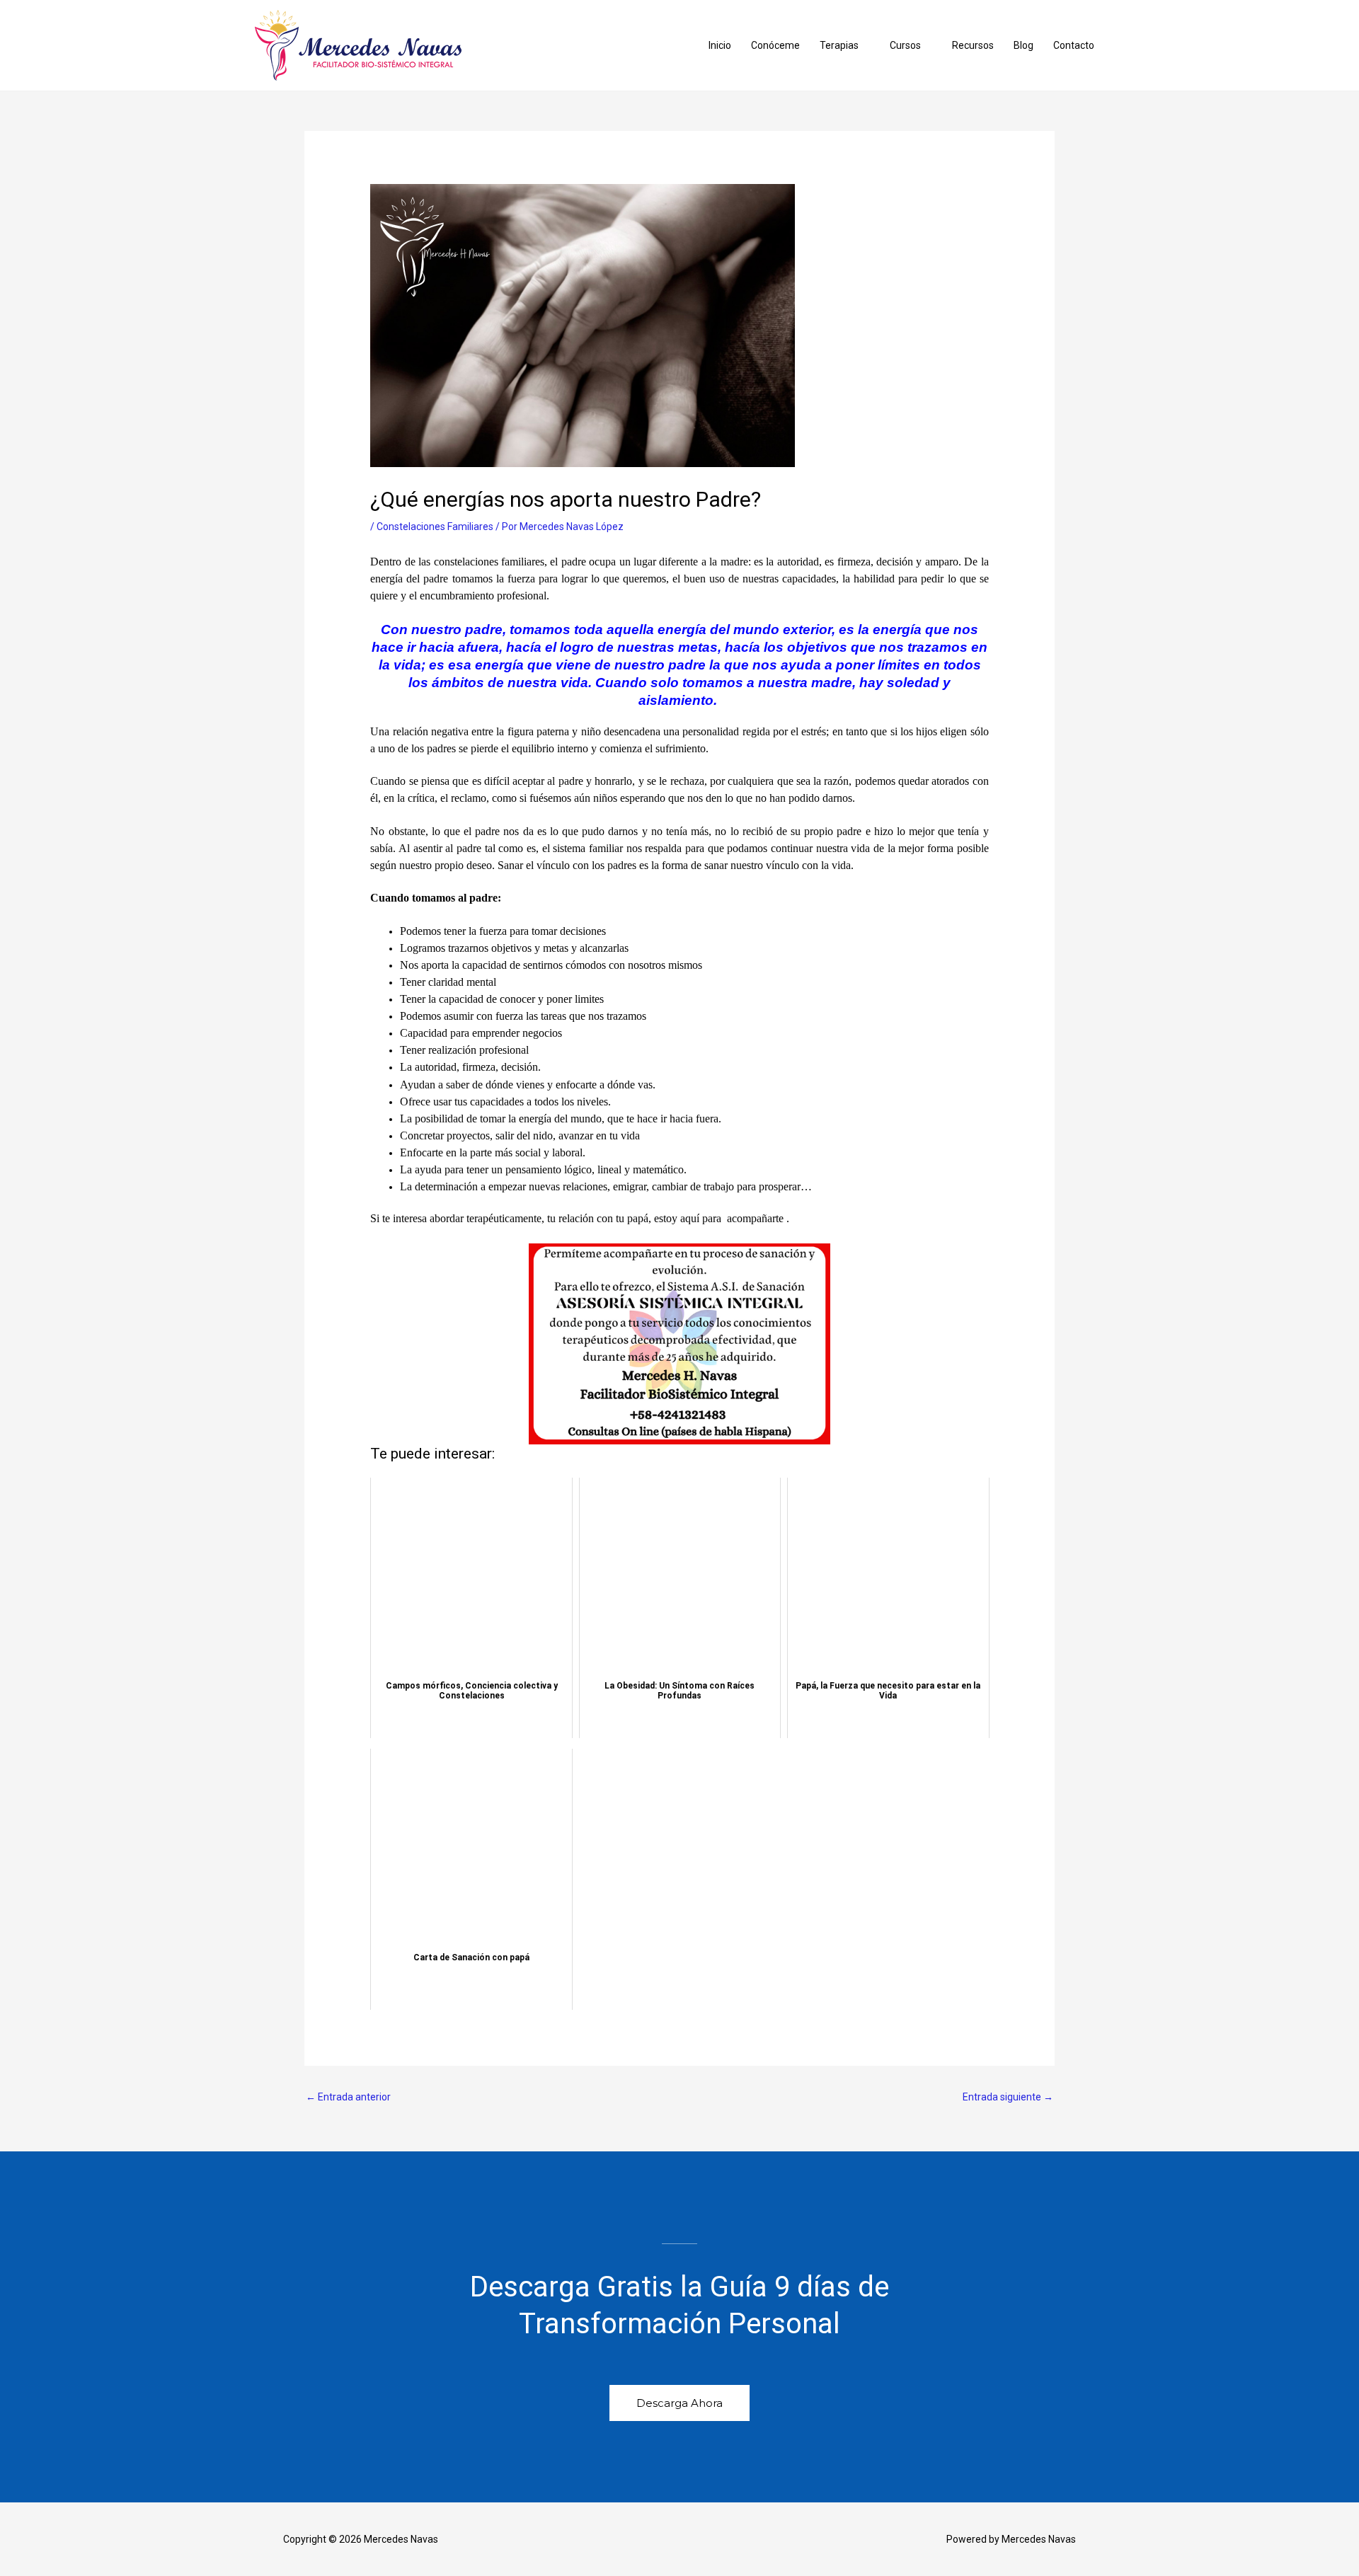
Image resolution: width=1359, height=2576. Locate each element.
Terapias (839, 45)
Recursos (973, 45)
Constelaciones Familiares (435, 527)
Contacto (1074, 45)
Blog (1023, 45)
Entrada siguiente (1008, 2097)
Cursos (905, 45)
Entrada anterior (348, 2097)
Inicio (720, 45)
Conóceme (775, 45)
